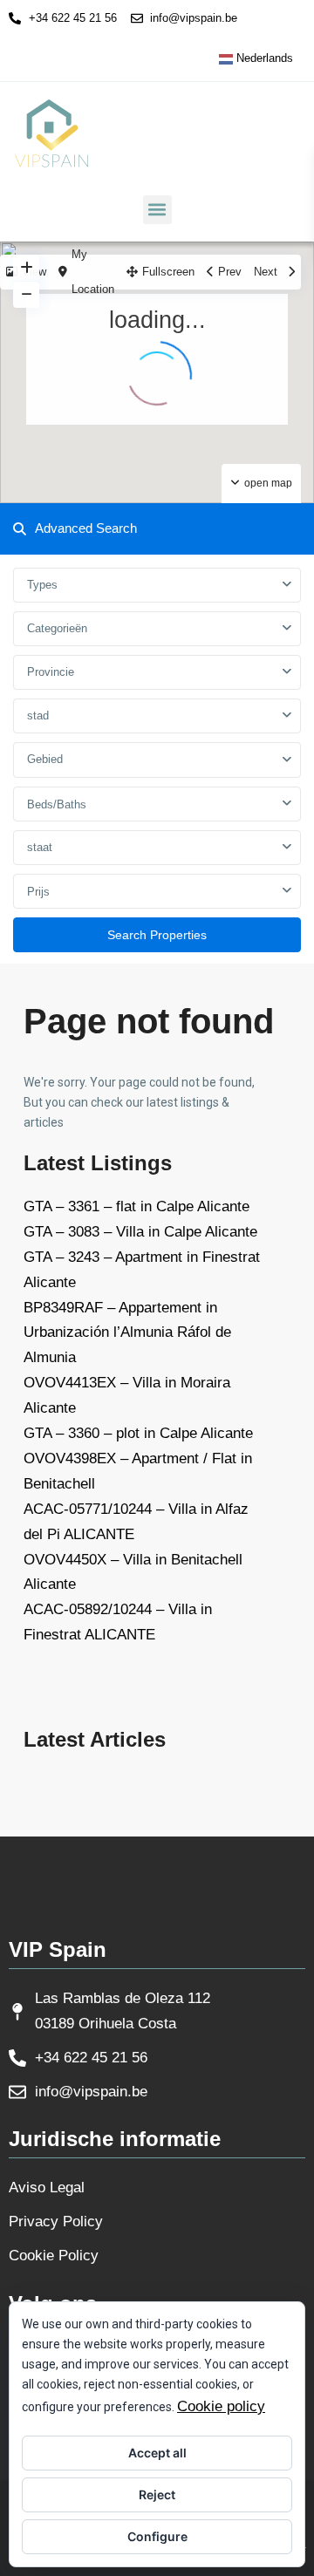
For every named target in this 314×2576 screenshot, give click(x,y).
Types (42, 585)
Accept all (157, 2453)
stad (38, 716)
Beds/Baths (57, 804)
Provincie (51, 672)
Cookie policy (221, 2406)
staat (40, 847)
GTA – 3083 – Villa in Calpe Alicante (140, 1232)
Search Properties (157, 935)
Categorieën (57, 628)
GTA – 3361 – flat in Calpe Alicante (137, 1206)
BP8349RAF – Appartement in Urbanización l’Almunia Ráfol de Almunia (127, 1333)
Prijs (38, 892)
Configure (157, 2536)
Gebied (45, 759)
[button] (157, 210)
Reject (157, 2494)
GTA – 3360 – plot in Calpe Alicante (138, 1433)
